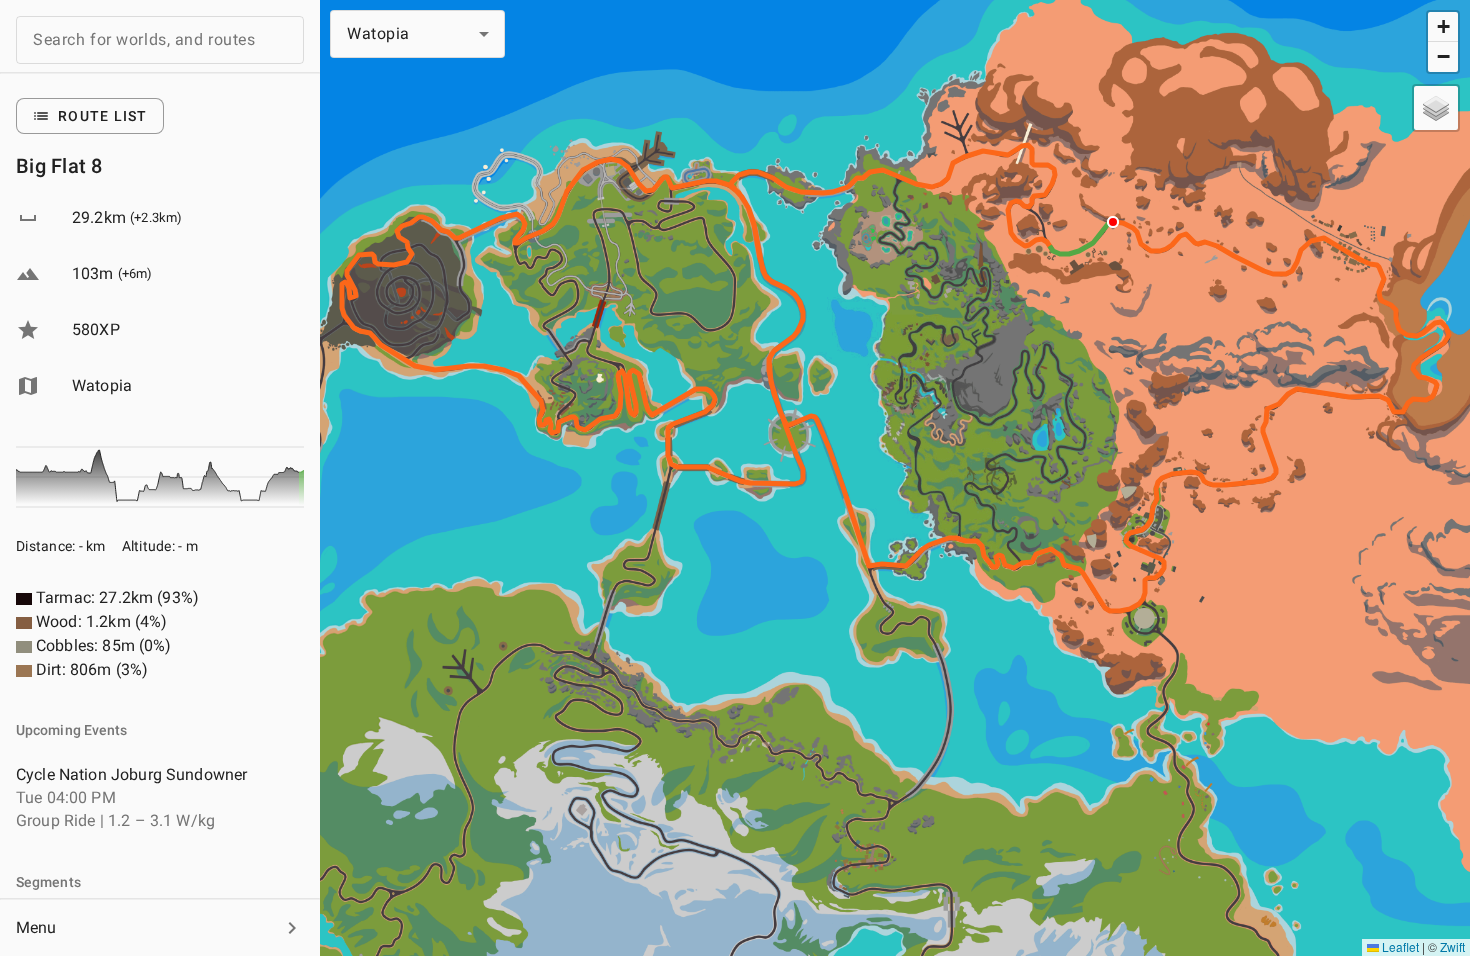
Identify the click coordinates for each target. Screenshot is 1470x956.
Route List (103, 116)
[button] (160, 928)
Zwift (1452, 946)
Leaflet (1399, 946)
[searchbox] (160, 40)
